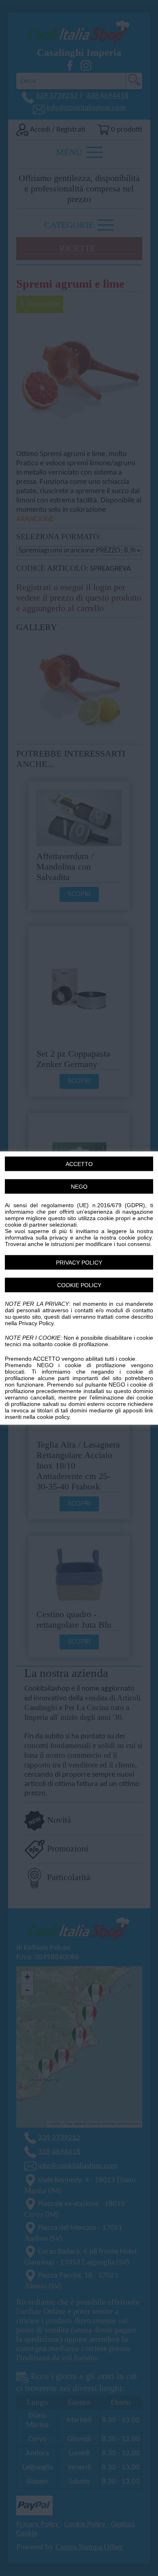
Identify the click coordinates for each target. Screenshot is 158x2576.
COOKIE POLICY (79, 1285)
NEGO (79, 1187)
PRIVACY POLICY (79, 1263)
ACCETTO (79, 1164)
